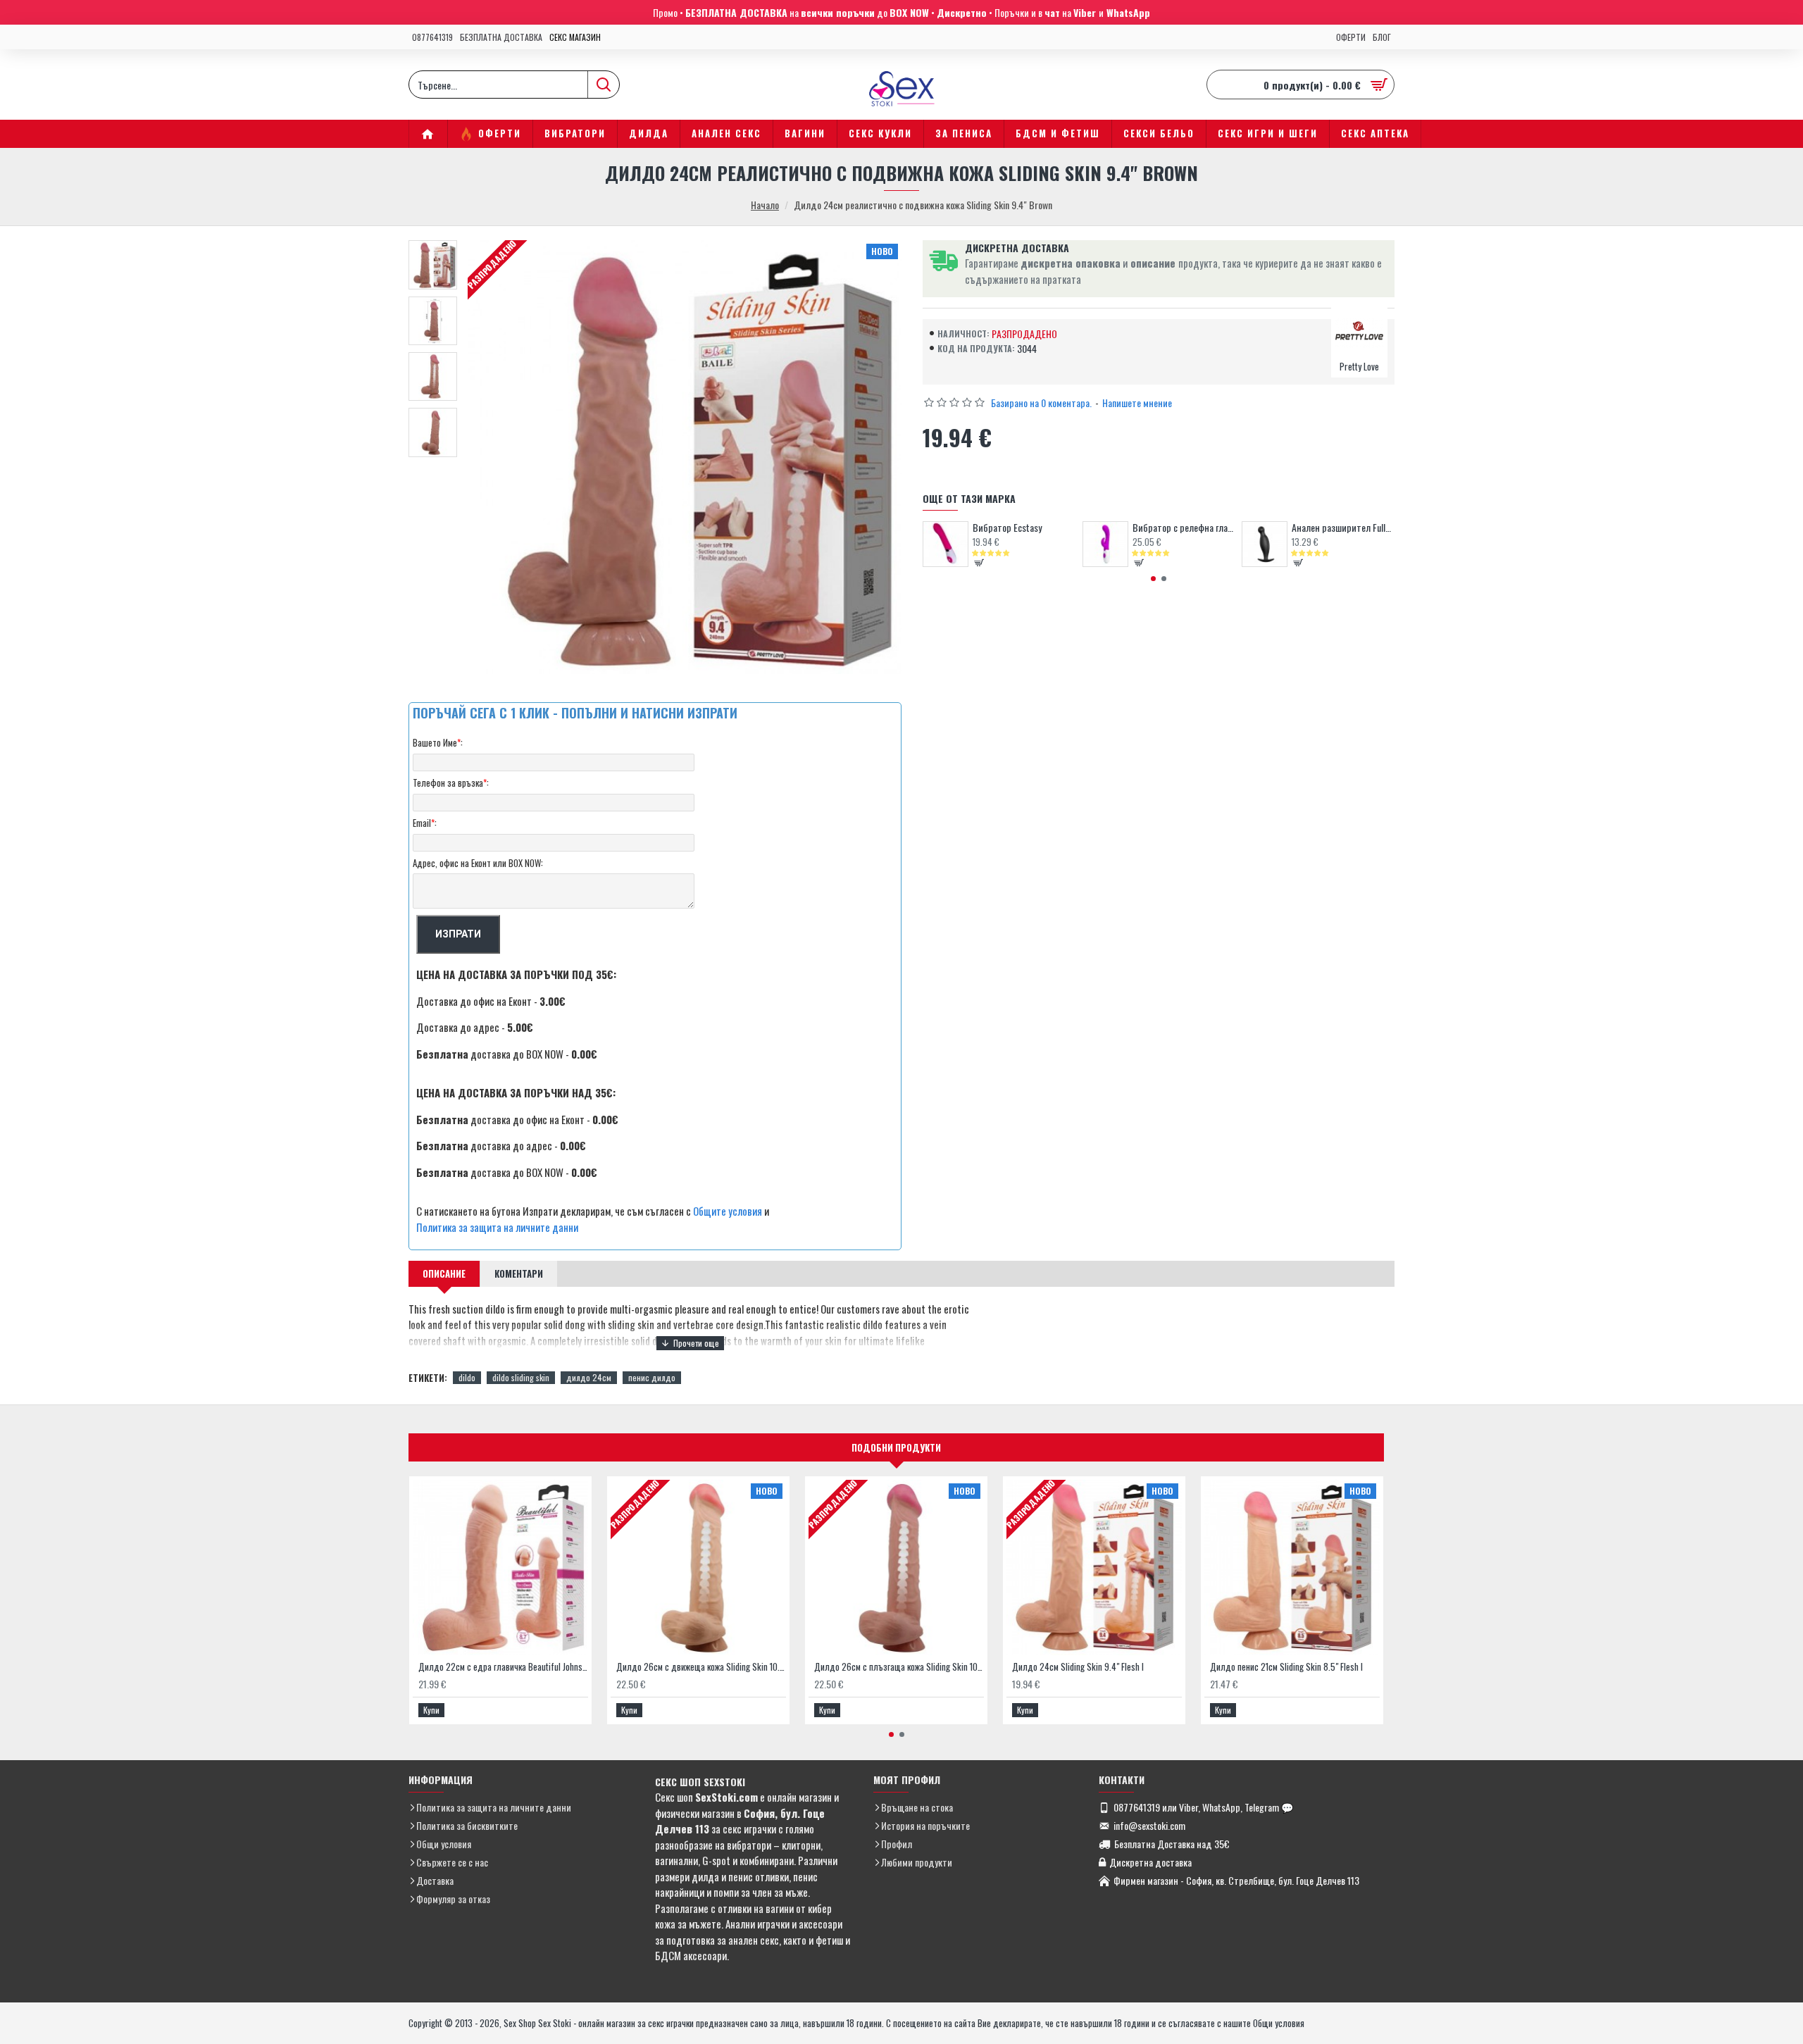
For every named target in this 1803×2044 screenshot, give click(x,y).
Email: (425, 823)
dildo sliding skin (521, 1377)
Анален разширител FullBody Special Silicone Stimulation (1343, 528)
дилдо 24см (589, 1377)
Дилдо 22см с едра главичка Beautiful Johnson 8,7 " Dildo (503, 1667)
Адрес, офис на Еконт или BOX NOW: (478, 863)
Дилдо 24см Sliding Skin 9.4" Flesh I (1078, 1667)
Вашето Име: (438, 742)
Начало (765, 205)
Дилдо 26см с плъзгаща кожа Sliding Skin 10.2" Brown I (899, 1667)
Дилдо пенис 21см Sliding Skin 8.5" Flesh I (1286, 1667)
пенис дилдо (652, 1377)
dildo (467, 1377)
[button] (1153, 579)
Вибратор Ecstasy (1007, 528)
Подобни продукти (896, 1447)
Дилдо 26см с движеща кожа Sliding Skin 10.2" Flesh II (701, 1667)
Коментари (519, 1273)
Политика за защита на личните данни (497, 1227)
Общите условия (728, 1211)
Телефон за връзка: (451, 783)
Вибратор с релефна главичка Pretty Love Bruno (1184, 528)
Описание (444, 1273)
